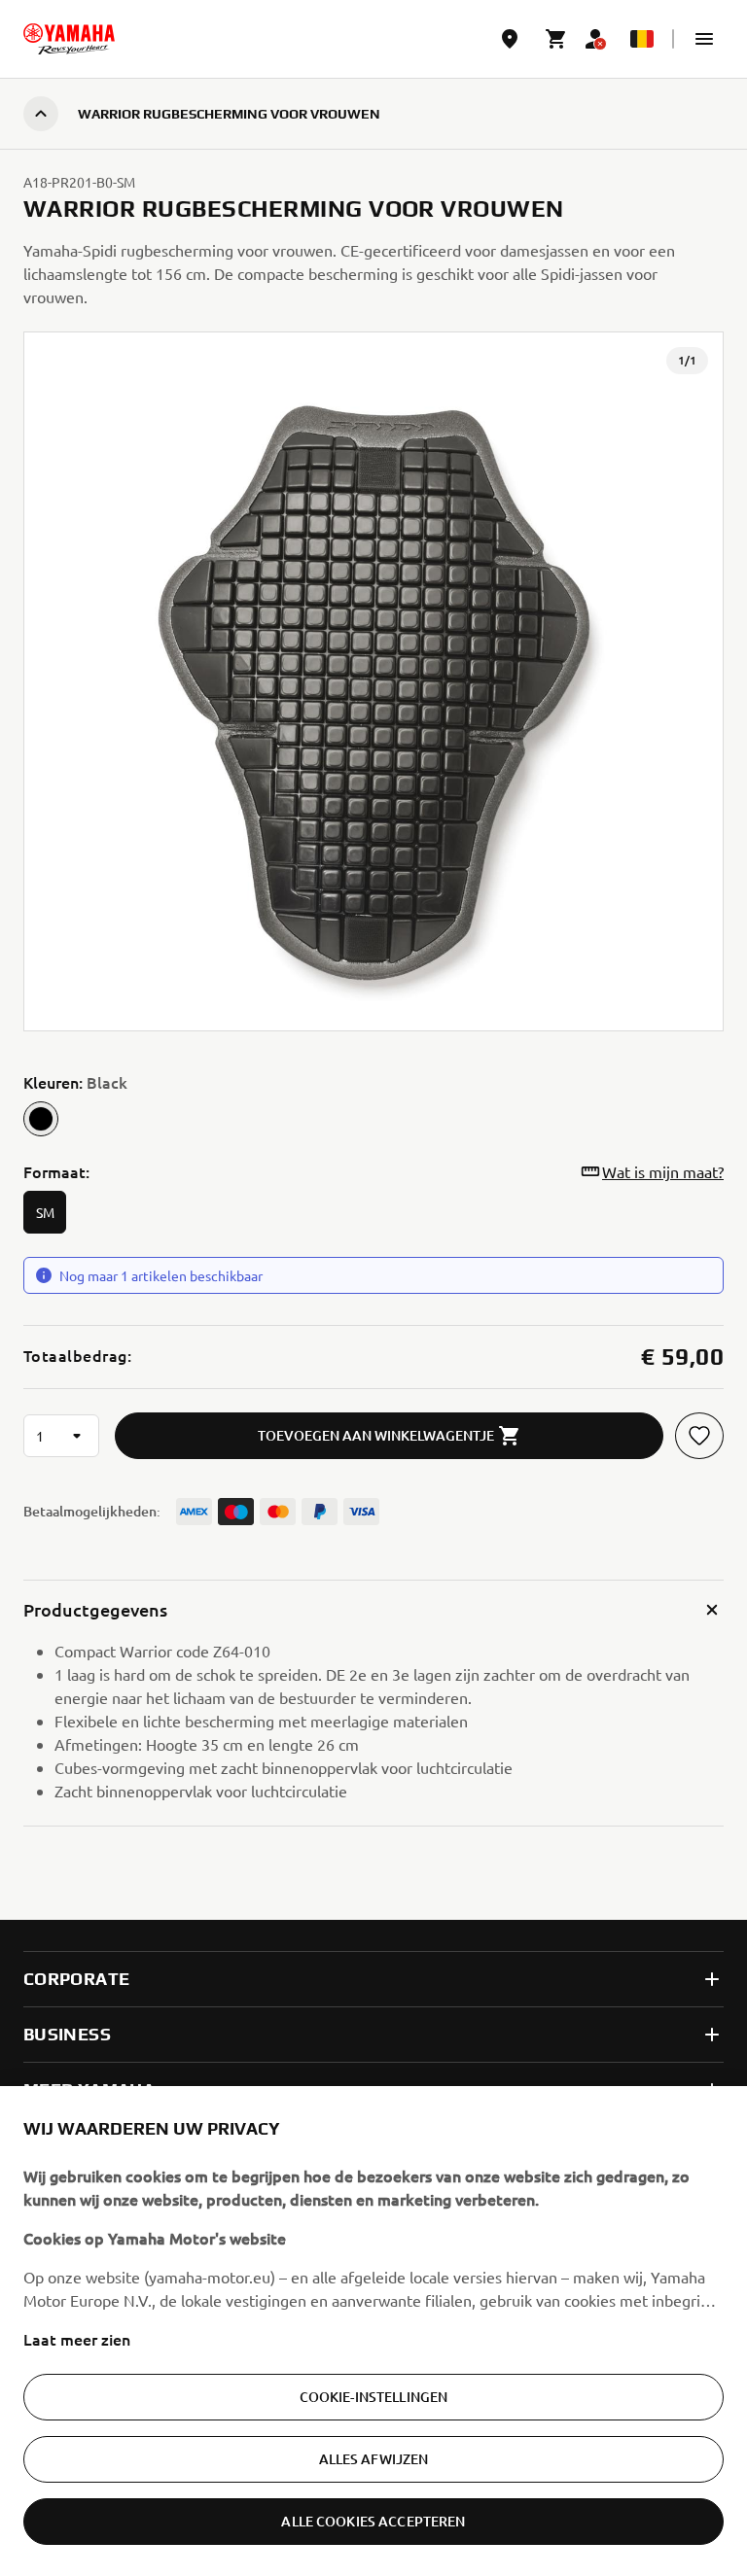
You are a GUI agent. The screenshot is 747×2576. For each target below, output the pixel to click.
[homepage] (69, 39)
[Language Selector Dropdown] (642, 39)
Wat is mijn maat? (663, 1171)
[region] (373, 2331)
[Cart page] (556, 39)
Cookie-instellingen (374, 2397)
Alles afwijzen (374, 2459)
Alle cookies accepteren (373, 2521)
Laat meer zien (77, 2339)
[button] (704, 39)
